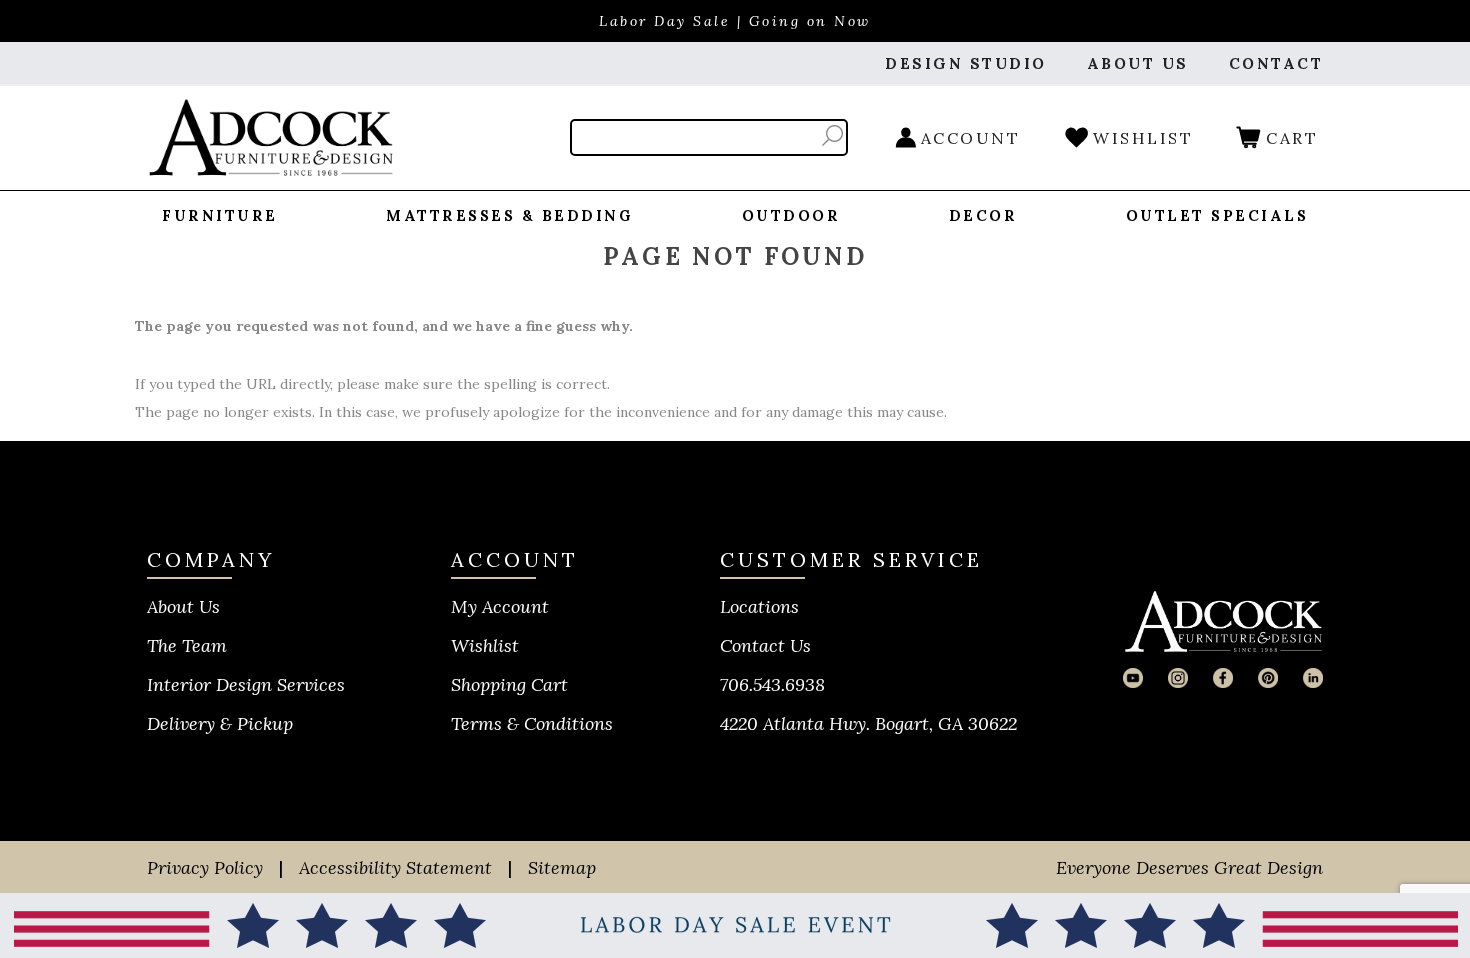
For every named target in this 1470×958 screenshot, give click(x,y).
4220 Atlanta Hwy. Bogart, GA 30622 (868, 723)
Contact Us (765, 645)
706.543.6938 (772, 684)
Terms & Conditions (532, 723)
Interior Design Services (246, 684)
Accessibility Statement (395, 867)
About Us (183, 606)
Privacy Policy (205, 867)
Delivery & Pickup (220, 723)
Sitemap (562, 867)
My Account (500, 606)
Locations (759, 606)
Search (832, 135)
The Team (187, 645)
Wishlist (485, 645)
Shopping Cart (509, 684)
